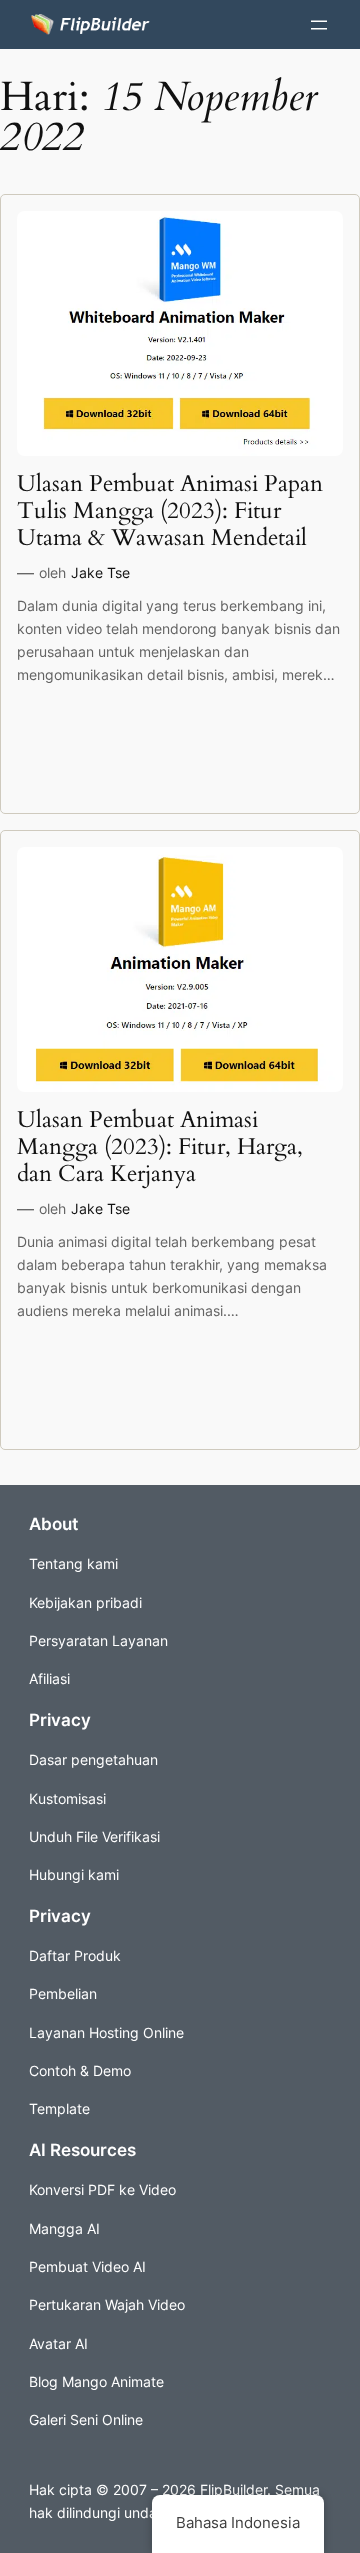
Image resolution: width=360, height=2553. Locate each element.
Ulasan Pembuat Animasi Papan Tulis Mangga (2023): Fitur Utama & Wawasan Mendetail (170, 511)
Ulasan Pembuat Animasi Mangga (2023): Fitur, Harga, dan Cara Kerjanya (160, 1147)
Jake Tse (100, 572)
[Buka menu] (319, 25)
